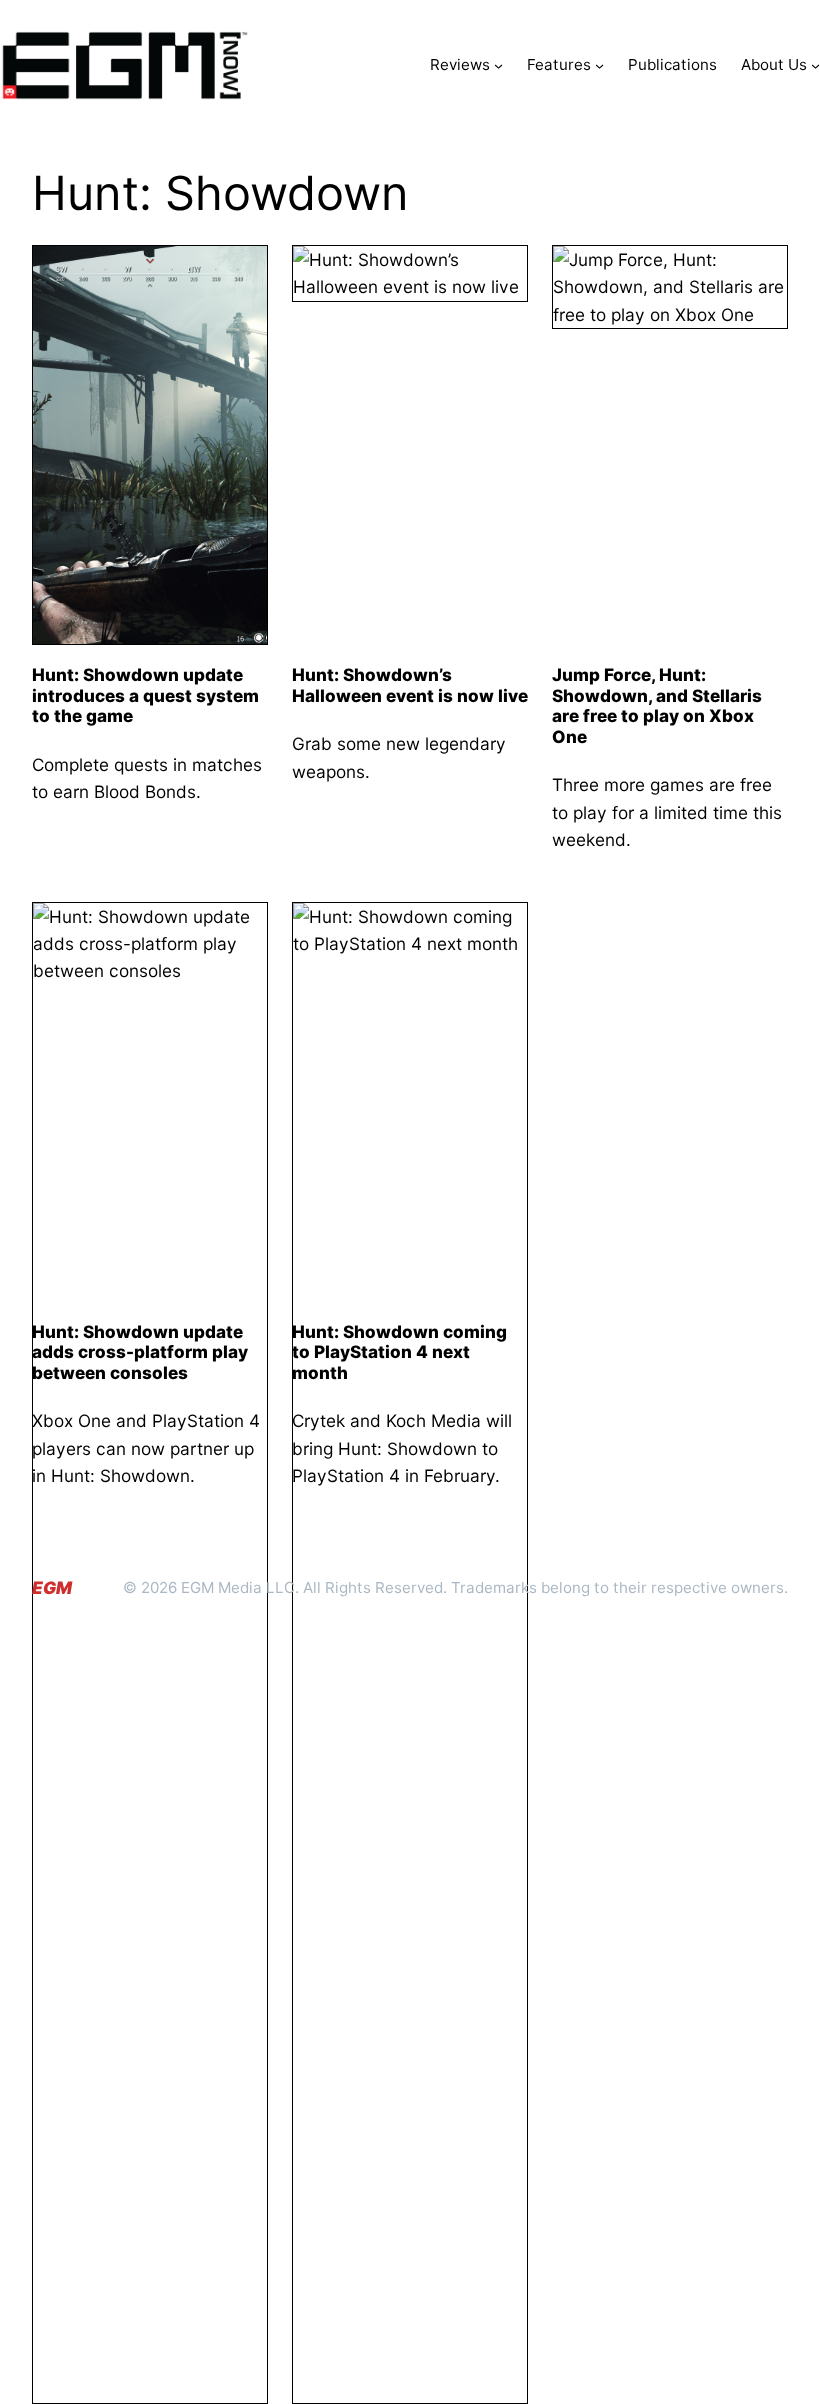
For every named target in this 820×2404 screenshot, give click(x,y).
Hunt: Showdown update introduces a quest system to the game (145, 695)
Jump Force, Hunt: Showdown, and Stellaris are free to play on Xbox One (657, 706)
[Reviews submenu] (498, 65)
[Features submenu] (599, 65)
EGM (52, 1587)
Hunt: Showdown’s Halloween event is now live (410, 685)
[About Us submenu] (815, 65)
